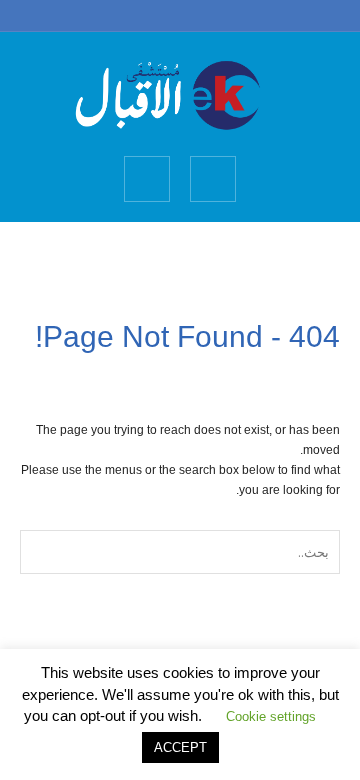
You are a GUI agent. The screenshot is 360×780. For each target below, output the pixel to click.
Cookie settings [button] (271, 716)
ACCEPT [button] (180, 747)
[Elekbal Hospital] (180, 92)
